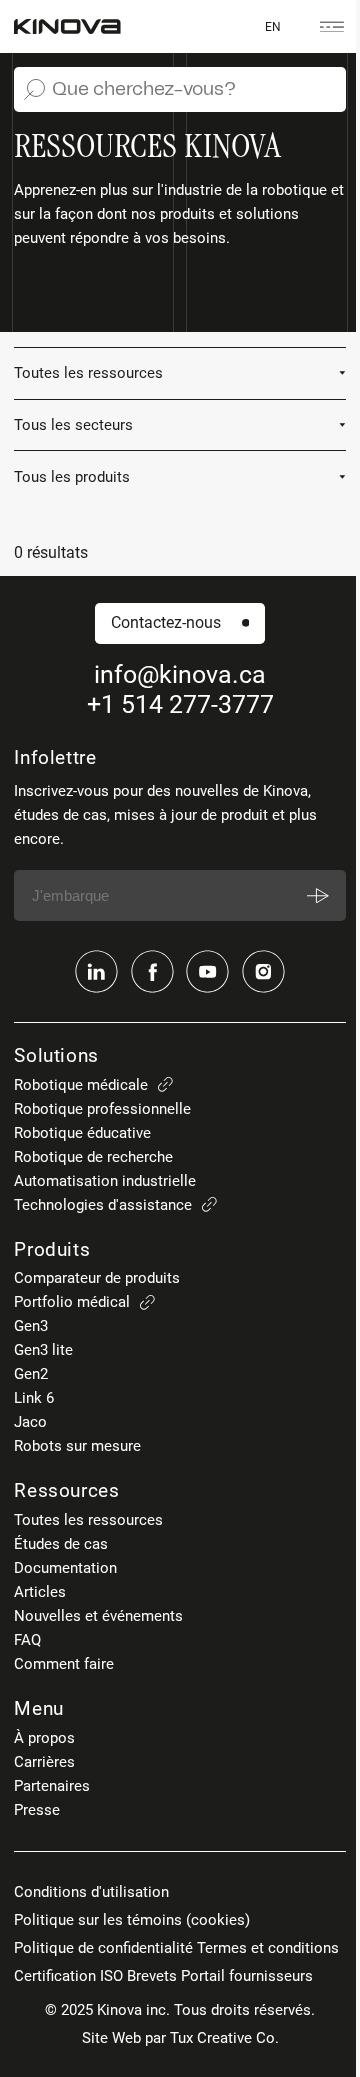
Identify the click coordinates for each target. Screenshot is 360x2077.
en (273, 26)
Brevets (152, 1976)
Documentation (65, 1568)
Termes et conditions (268, 1948)
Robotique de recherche (93, 1157)
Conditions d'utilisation (91, 1892)
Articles (40, 1592)
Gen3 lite (43, 1350)
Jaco (30, 1422)
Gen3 (31, 1326)
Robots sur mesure (77, 1446)
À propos (44, 1738)
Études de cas (61, 1544)
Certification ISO (68, 1976)
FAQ (27, 1640)
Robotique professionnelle (102, 1109)
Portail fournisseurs (247, 1976)
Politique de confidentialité (103, 1948)
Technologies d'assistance (103, 1205)
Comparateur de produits (97, 1278)
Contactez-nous (166, 622)
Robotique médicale (81, 1085)
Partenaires (52, 1786)
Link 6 (34, 1398)
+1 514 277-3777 (180, 704)
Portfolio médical (72, 1302)
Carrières (44, 1762)
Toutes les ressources (88, 1520)
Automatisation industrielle (105, 1181)
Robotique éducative (82, 1133)
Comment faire (64, 1664)
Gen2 (31, 1374)
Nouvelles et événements (98, 1616)
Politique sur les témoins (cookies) (132, 1920)
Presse (37, 1810)
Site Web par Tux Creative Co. (180, 2038)
